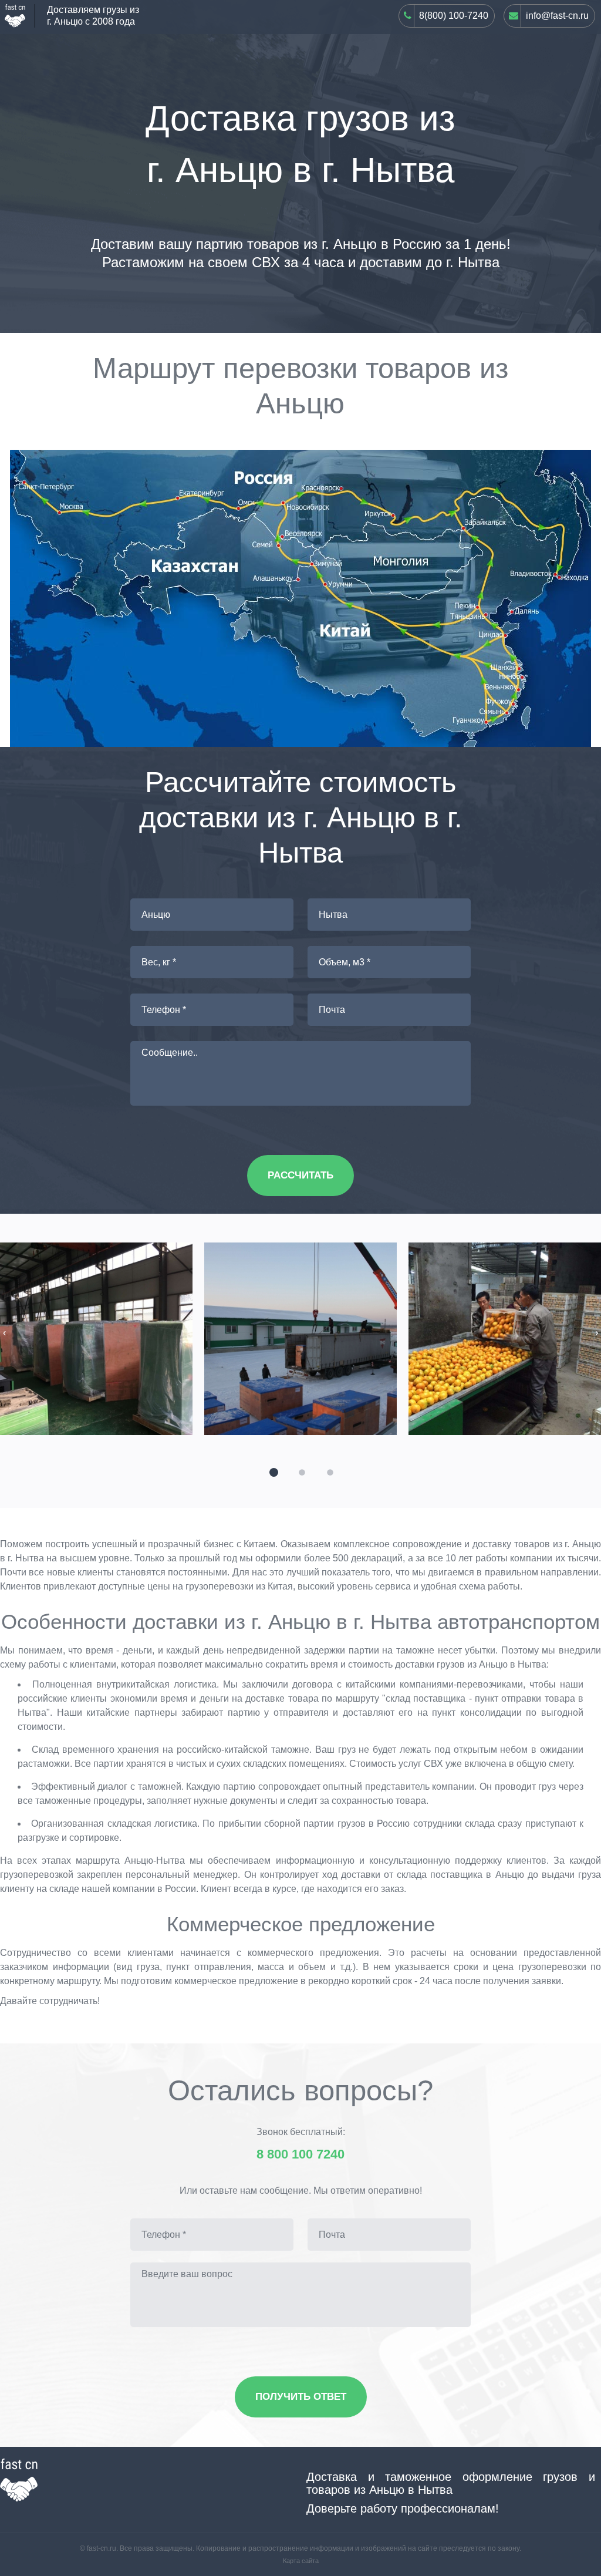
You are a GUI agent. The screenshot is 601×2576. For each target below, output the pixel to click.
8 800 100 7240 (300, 2154)
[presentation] (4, 1333)
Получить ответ (301, 2397)
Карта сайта (301, 2561)
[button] (272, 1471)
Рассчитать (300, 1175)
